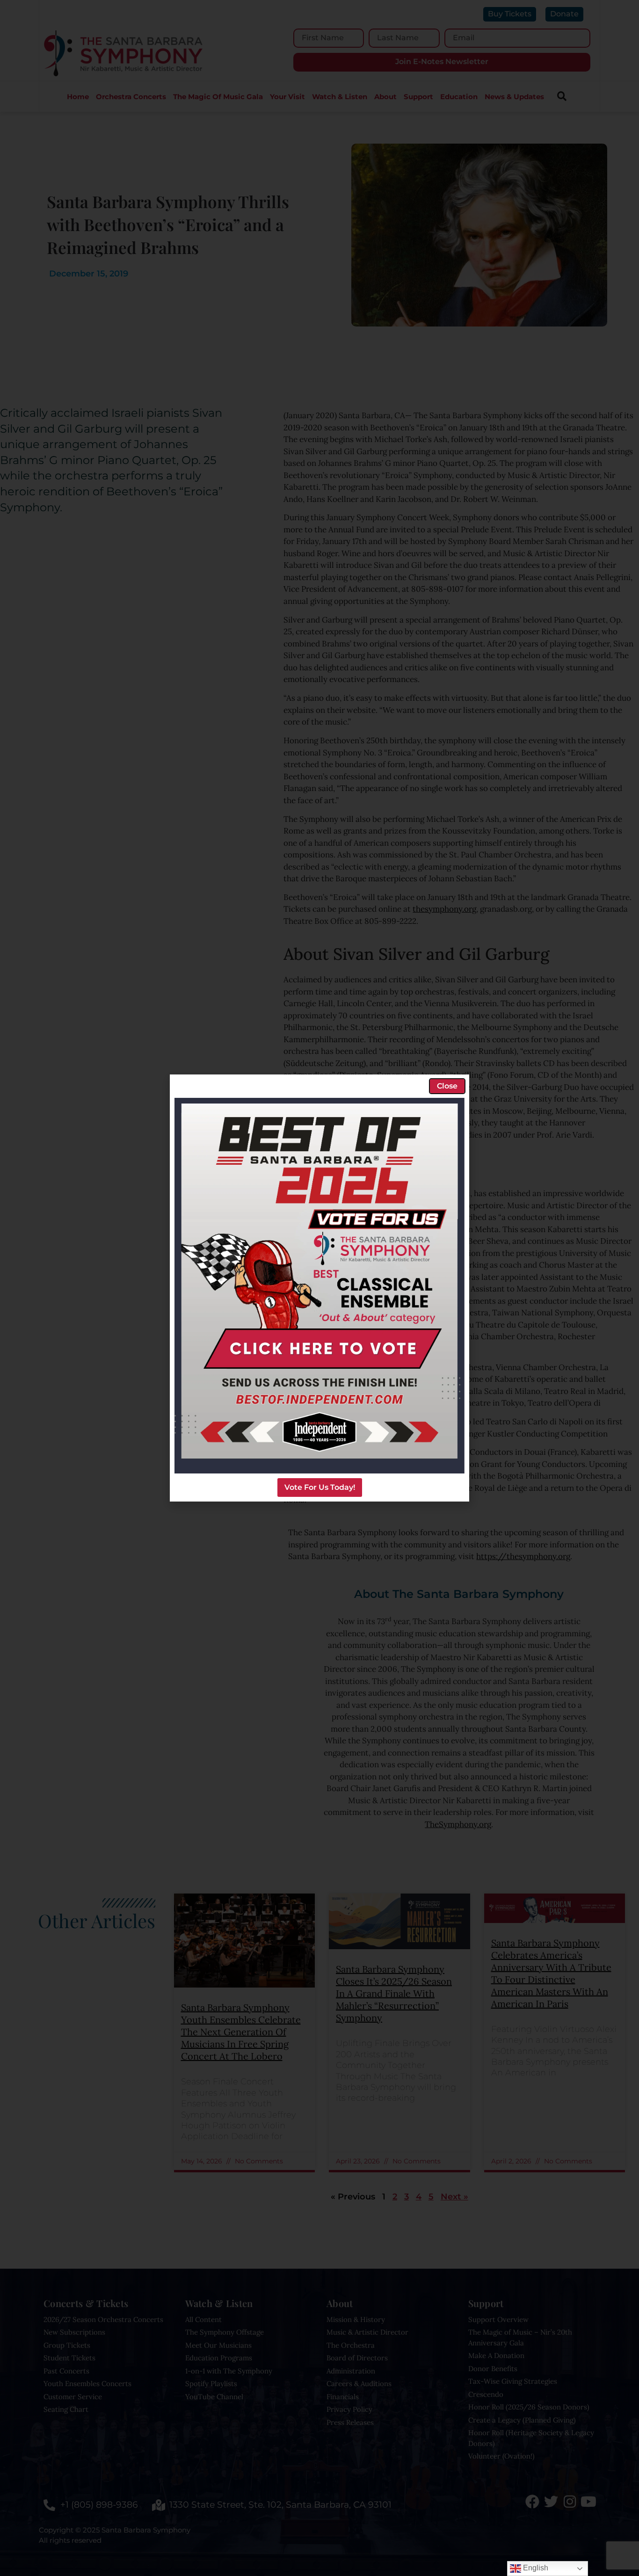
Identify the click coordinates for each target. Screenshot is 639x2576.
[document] (319, 1288)
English (535, 2568)
